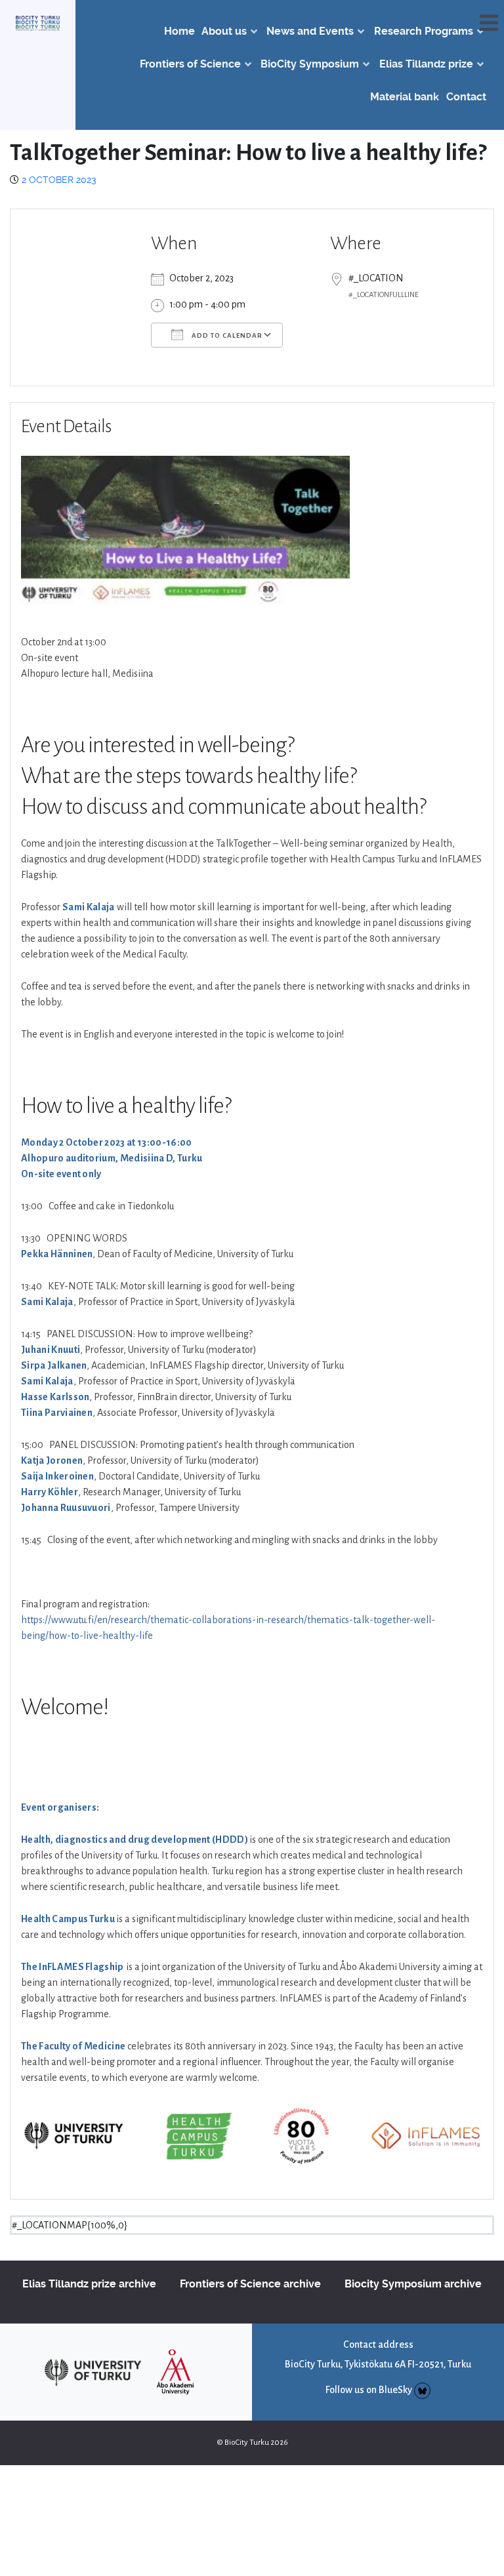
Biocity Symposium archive (413, 2284)
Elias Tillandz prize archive (89, 2284)
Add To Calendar (226, 335)
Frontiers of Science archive (250, 2284)
